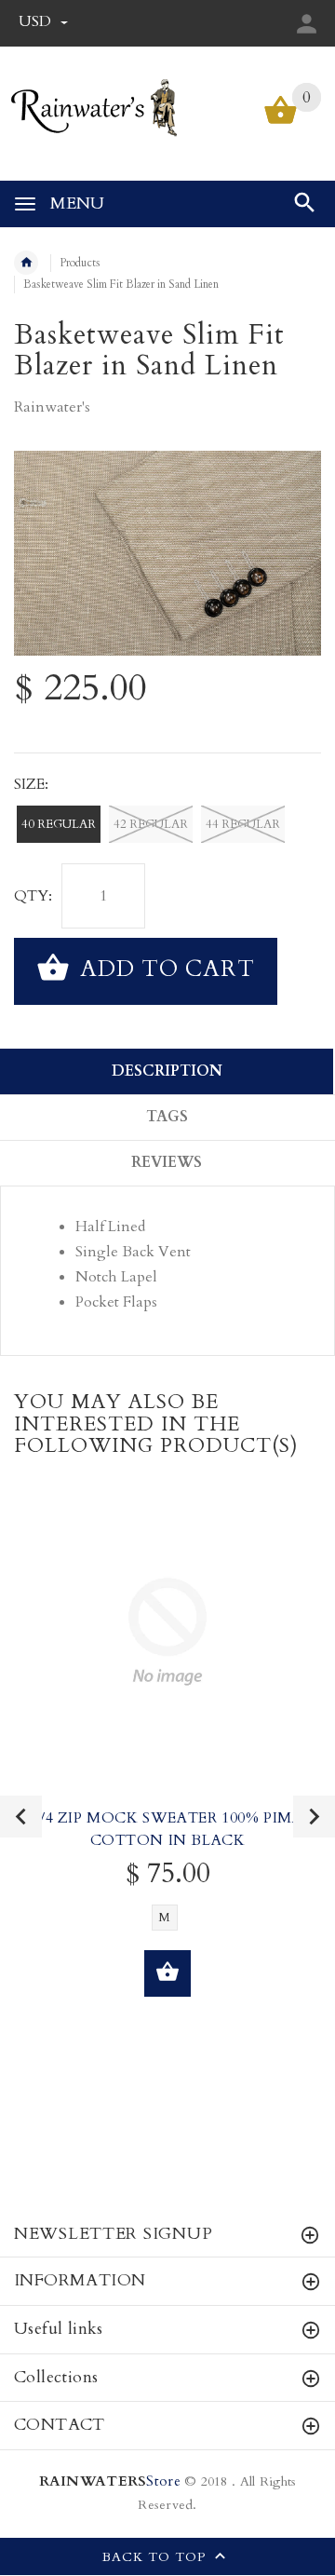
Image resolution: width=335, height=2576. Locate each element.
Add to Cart (164, 969)
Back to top (156, 2557)
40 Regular (59, 824)
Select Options (167, 1973)
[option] (167, 553)
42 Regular (151, 824)
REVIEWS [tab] (167, 1162)
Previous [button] (21, 1817)
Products (80, 263)
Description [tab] (167, 1071)
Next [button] (314, 1817)
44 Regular (243, 824)
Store (110, 2481)
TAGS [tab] (167, 1117)
